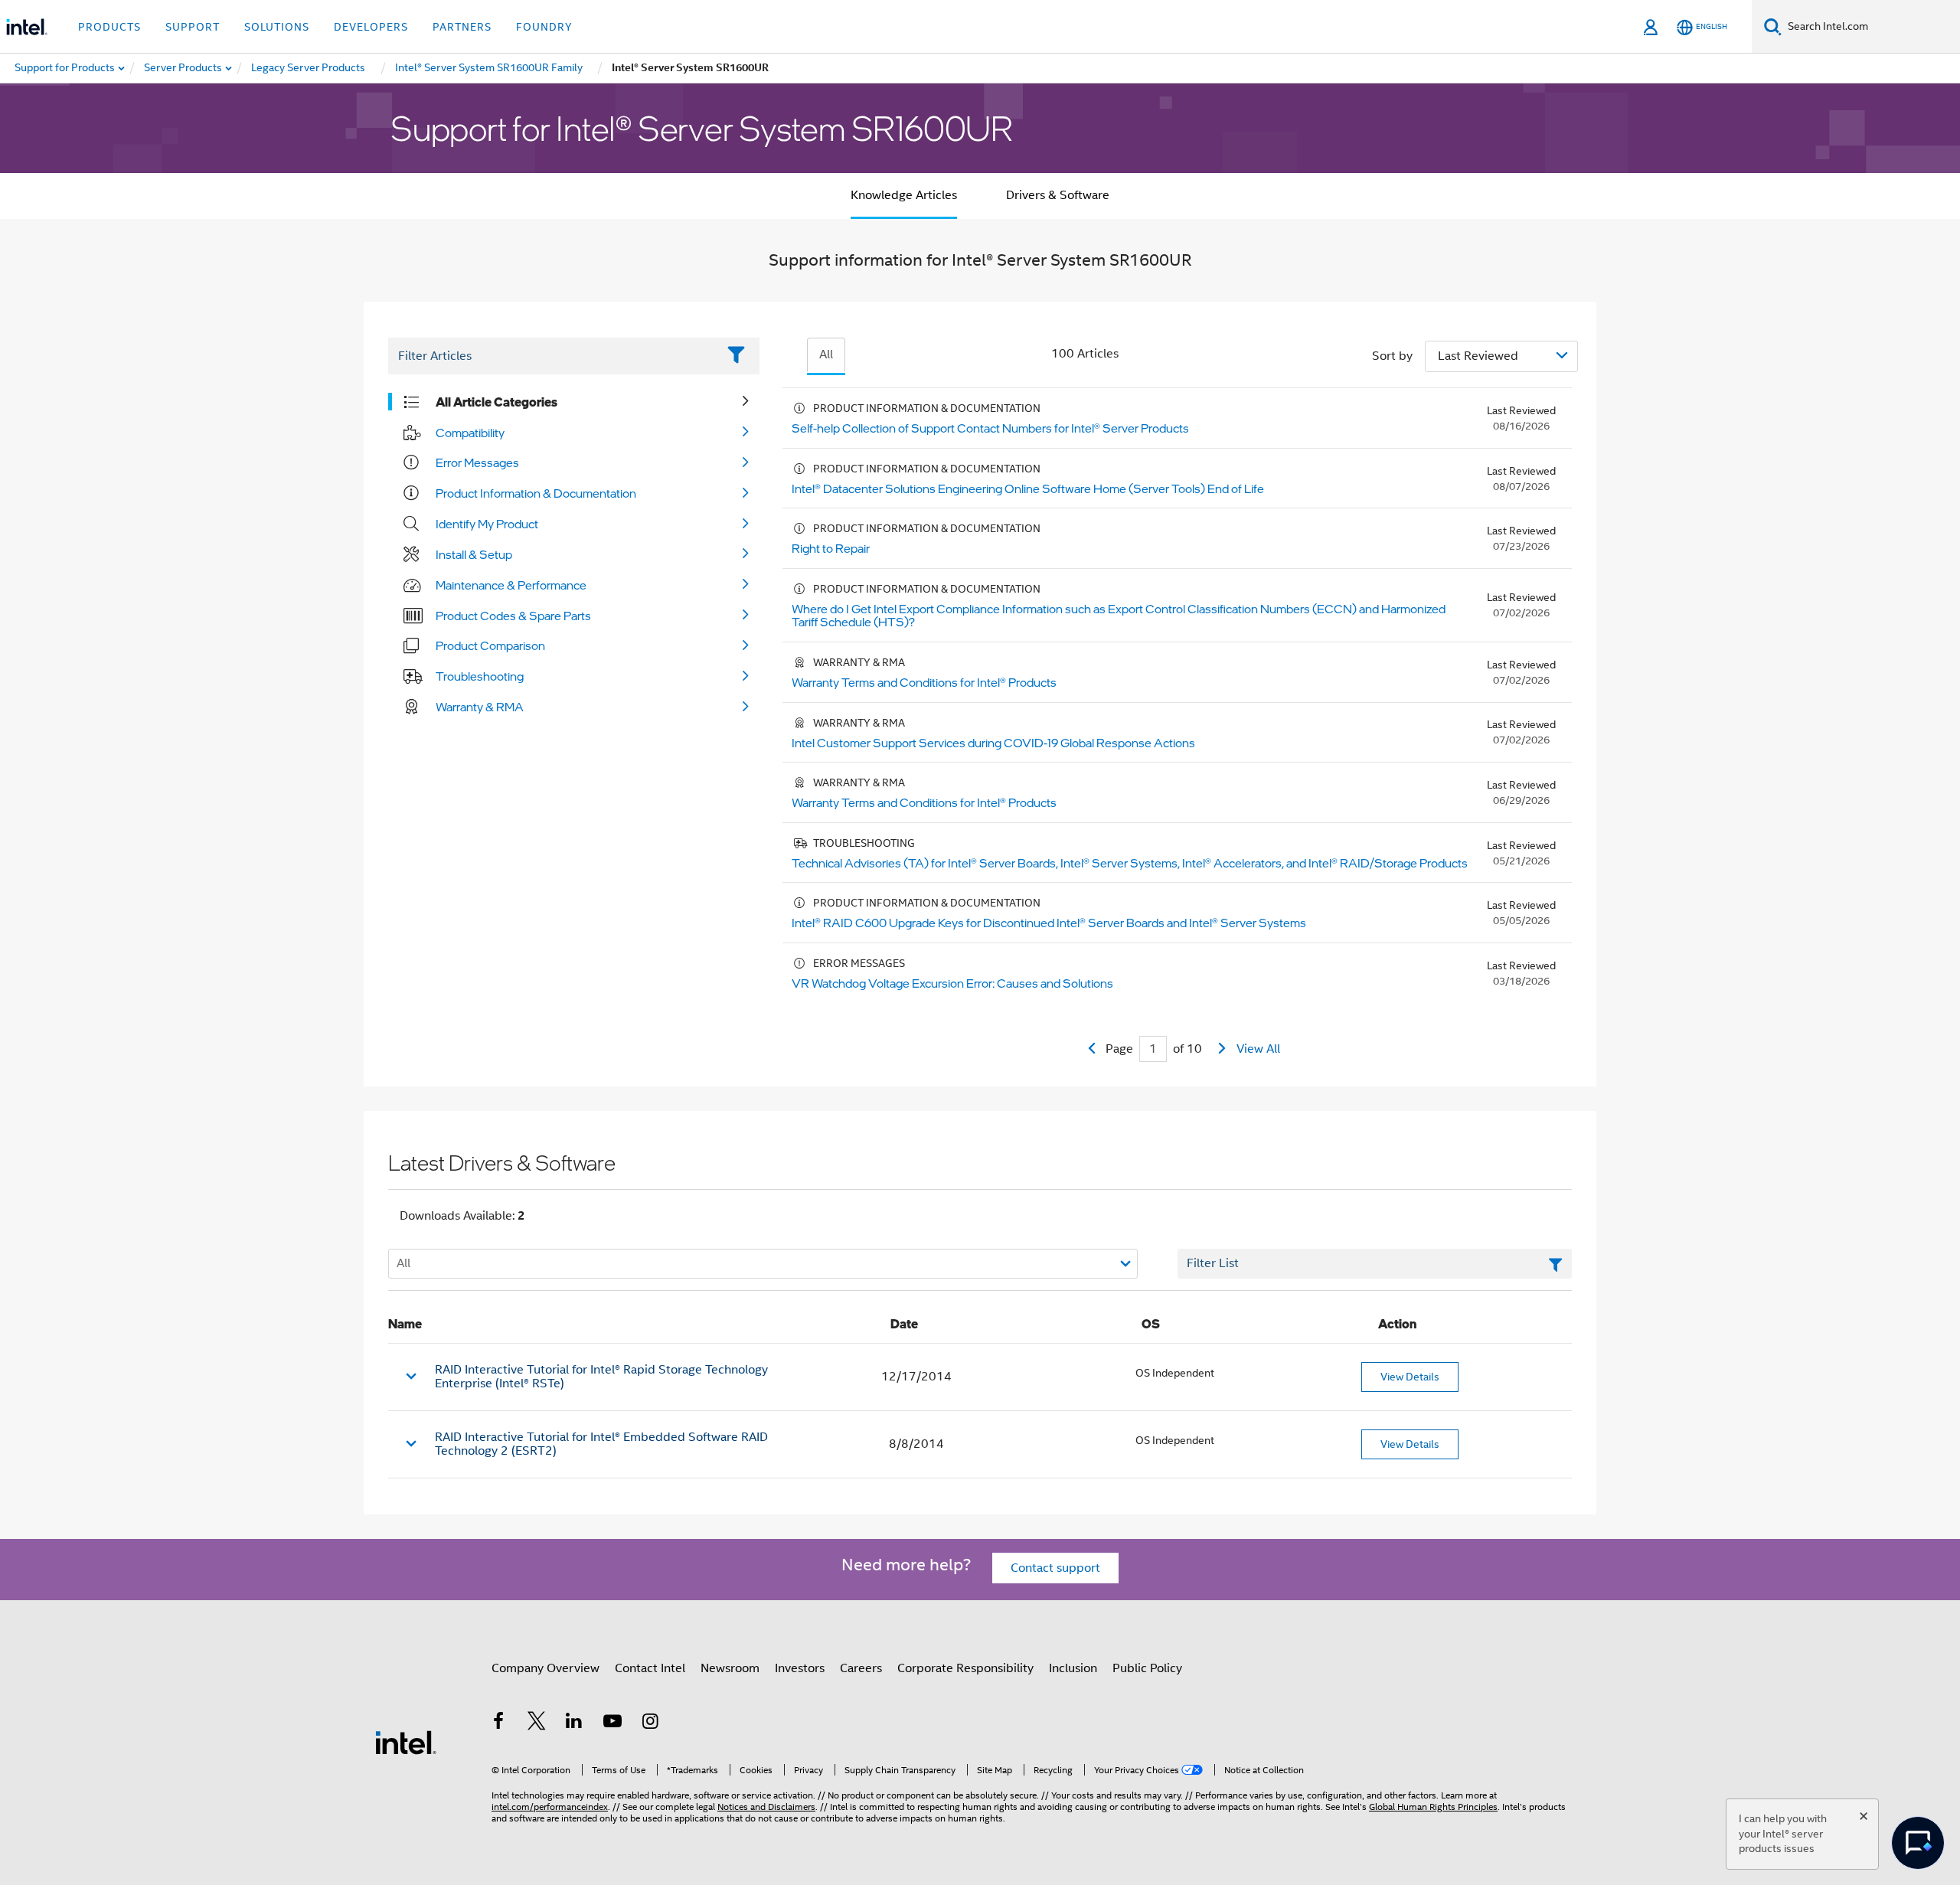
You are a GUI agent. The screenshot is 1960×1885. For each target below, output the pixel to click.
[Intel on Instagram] (650, 1723)
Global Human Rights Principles (1433, 1807)
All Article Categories (497, 402)
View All (1258, 1049)
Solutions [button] (277, 27)
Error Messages (477, 462)
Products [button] (109, 27)
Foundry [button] (544, 27)
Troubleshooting (480, 676)
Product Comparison (490, 645)
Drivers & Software (1058, 195)
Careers (861, 1668)
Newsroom (730, 1668)
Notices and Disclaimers (766, 1807)
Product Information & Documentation (536, 493)
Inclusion (1073, 1668)
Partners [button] (462, 27)
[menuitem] (184, 68)
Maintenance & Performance (511, 585)
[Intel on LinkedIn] (574, 1723)
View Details (1410, 1377)
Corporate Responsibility (965, 1668)
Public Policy (1147, 1668)
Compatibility (470, 433)
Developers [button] (371, 27)
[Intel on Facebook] (498, 1723)
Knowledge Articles (904, 195)
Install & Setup (474, 554)
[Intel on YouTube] (612, 1723)
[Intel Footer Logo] (406, 1742)
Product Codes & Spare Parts (513, 616)
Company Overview (546, 1668)
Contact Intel (650, 1668)
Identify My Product (487, 524)
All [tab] (826, 354)
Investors (800, 1668)
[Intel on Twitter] (537, 1723)
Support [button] (193, 27)
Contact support (1055, 1568)
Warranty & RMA (480, 707)
